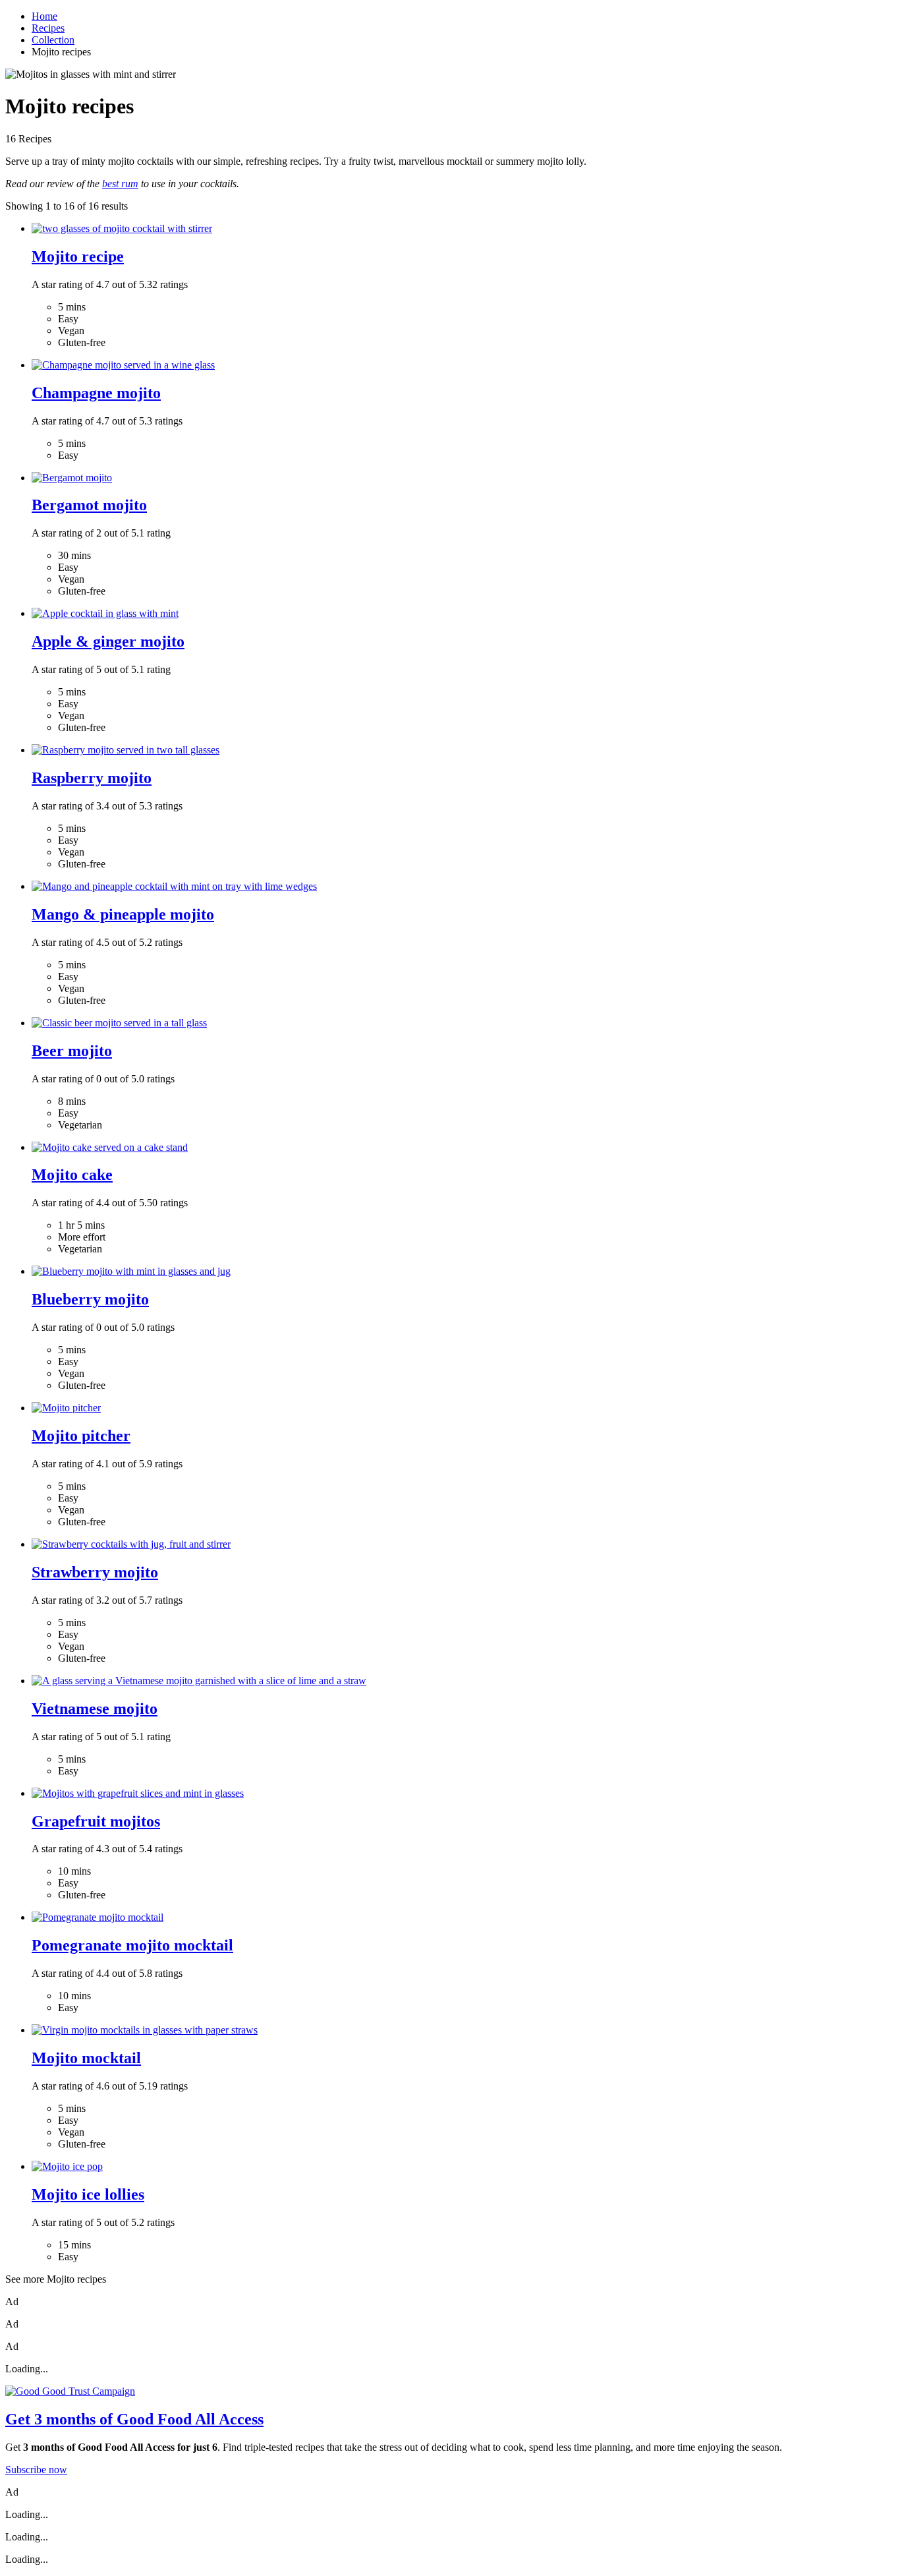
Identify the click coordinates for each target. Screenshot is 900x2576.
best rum (120, 184)
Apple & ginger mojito (108, 641)
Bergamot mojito (89, 505)
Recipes (48, 28)
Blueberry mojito (90, 1299)
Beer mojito (72, 1051)
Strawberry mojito (95, 1572)
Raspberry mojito (92, 778)
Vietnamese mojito (95, 1709)
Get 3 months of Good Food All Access (134, 2419)
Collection (53, 40)
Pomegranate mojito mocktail (132, 1945)
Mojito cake (72, 1175)
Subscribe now (36, 2470)
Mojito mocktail (86, 2058)
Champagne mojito (96, 393)
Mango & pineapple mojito (123, 914)
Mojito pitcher (81, 1436)
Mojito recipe (78, 256)
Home (44, 16)
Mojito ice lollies (88, 2194)
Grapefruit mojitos (96, 1821)
